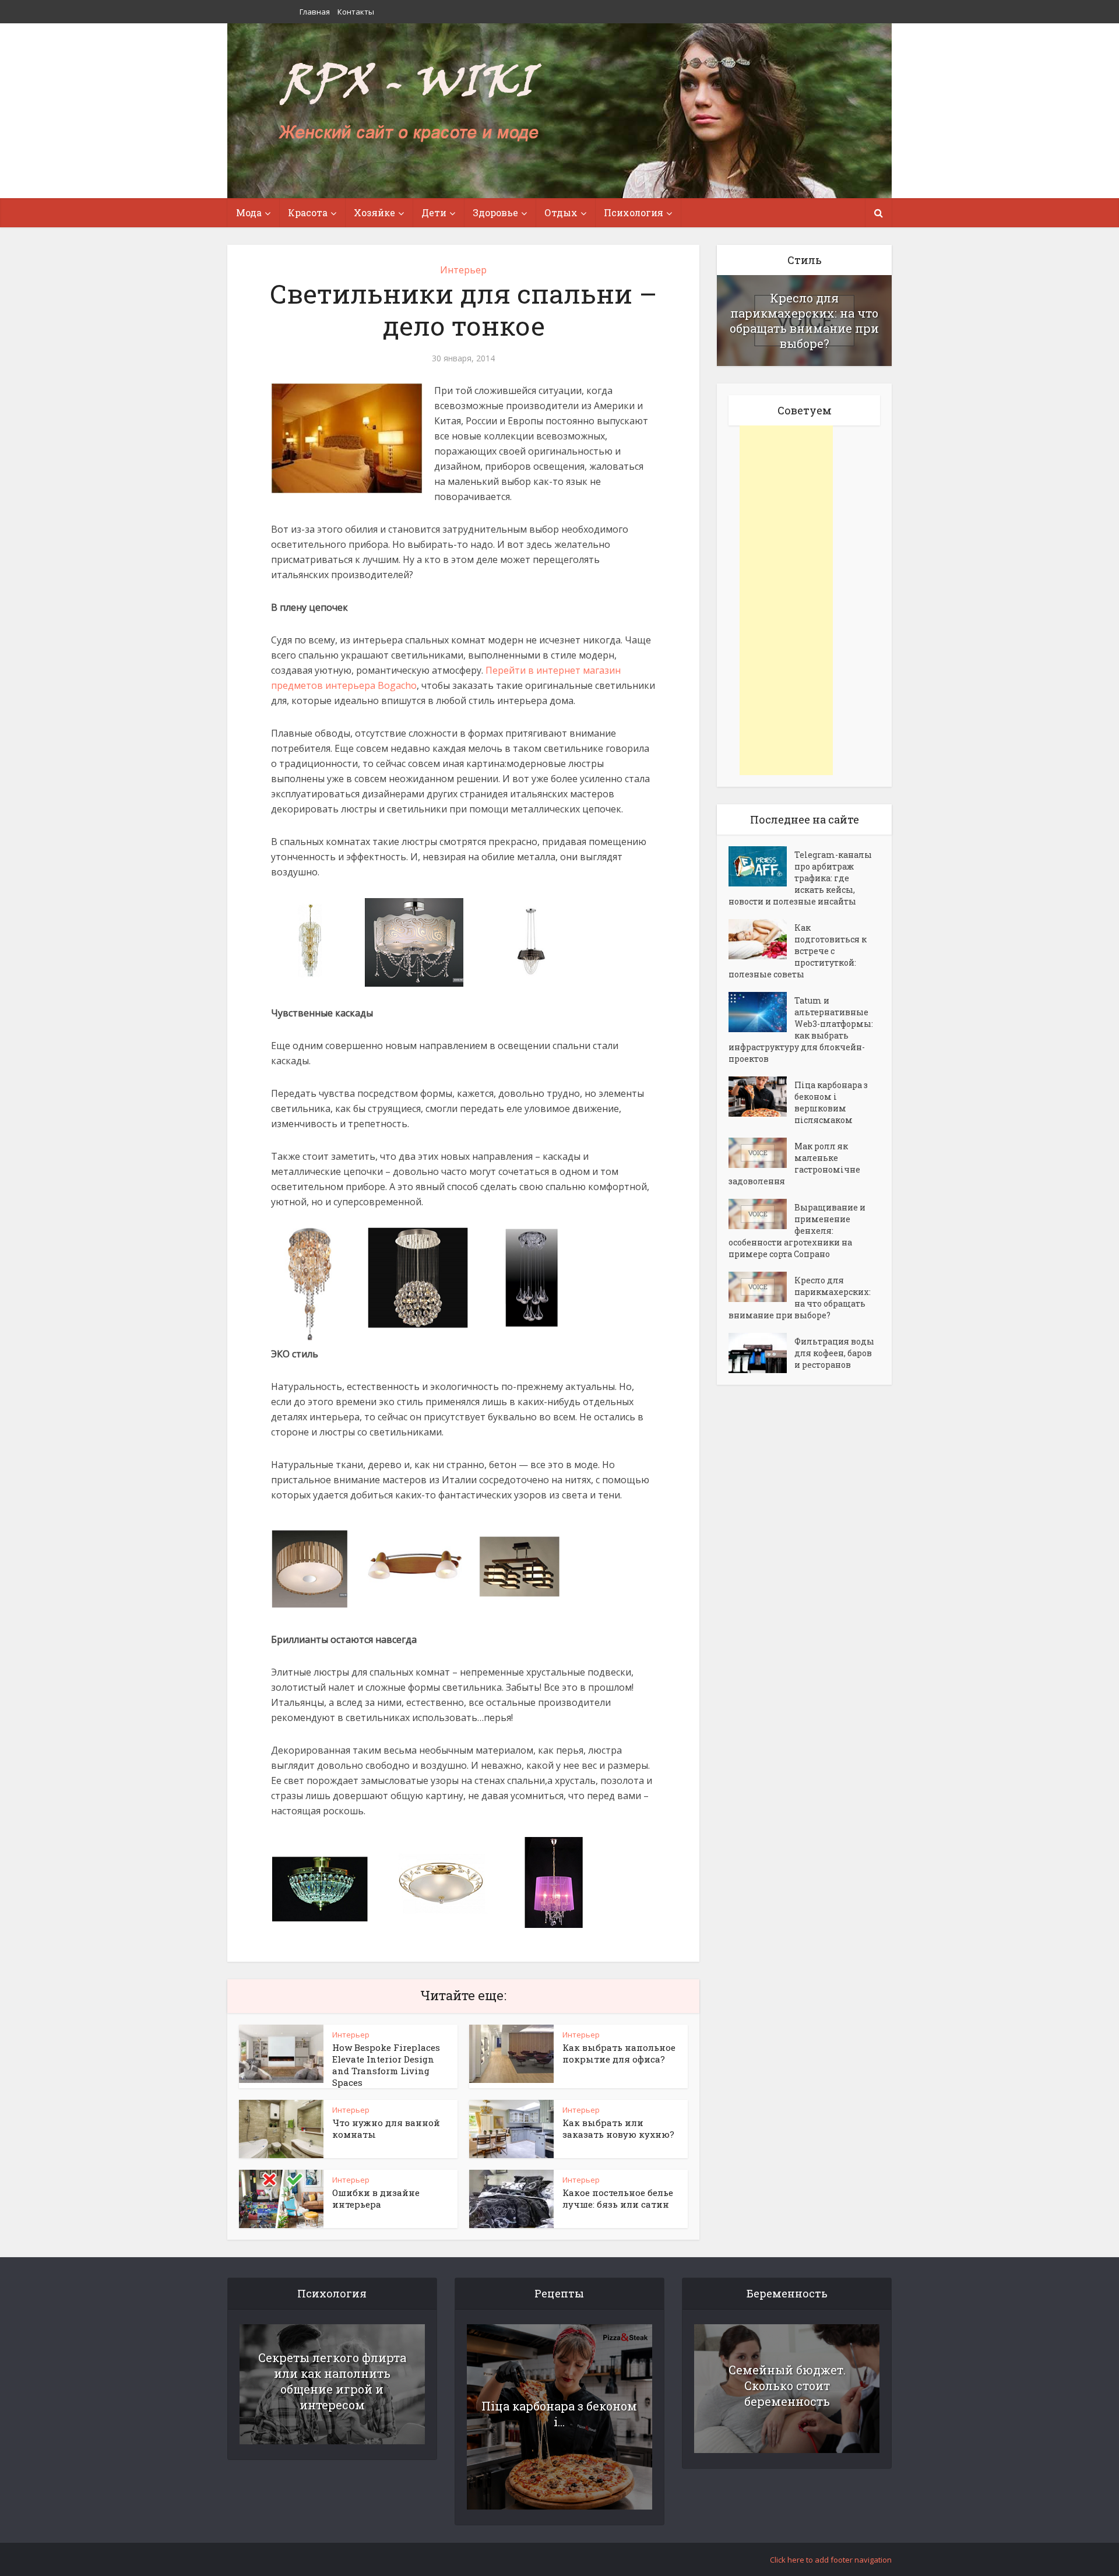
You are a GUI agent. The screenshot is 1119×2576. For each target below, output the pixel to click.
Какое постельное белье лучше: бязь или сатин (618, 2198)
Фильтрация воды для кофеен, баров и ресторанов (834, 1353)
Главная (315, 12)
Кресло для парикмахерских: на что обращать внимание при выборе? (804, 321)
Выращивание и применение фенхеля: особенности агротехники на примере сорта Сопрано (797, 1231)
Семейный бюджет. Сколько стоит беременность (787, 2385)
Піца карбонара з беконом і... (559, 2414)
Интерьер (463, 270)
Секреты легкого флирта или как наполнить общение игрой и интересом (332, 2381)
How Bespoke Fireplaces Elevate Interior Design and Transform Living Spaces (386, 2065)
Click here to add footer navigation (831, 2560)
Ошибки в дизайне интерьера (376, 2198)
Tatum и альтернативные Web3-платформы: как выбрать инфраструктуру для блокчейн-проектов (801, 1030)
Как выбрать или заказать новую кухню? (618, 2128)
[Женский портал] (410, 103)
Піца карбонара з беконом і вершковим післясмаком (831, 1102)
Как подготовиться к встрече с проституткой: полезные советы (798, 951)
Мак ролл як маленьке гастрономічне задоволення (794, 1164)
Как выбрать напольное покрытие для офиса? (619, 2053)
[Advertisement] (786, 600)
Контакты (356, 12)
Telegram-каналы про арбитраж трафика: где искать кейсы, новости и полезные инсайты (800, 878)
